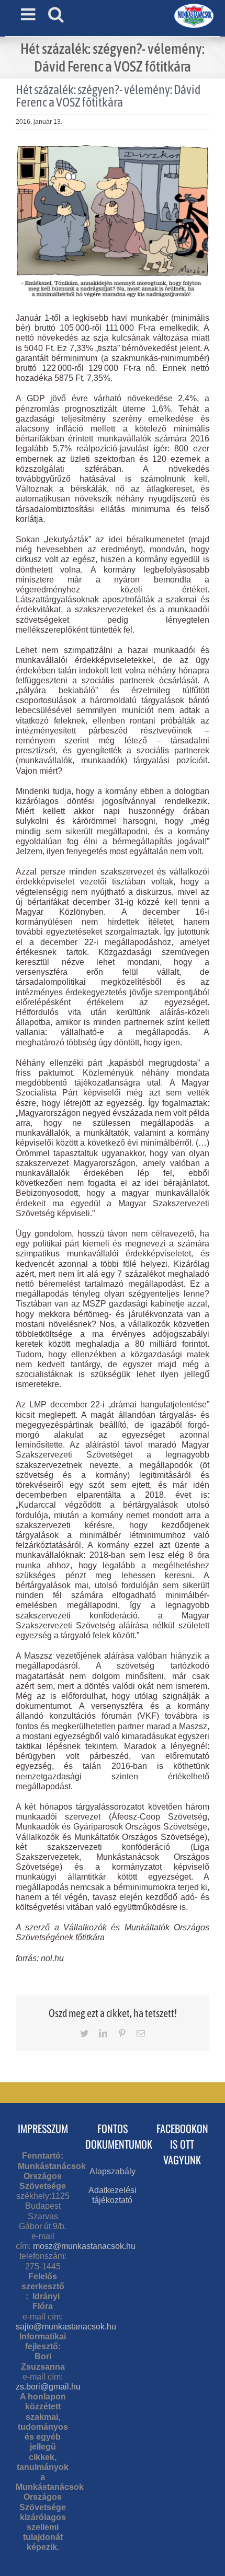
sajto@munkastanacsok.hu (66, 2327)
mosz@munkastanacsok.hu (84, 2246)
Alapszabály (113, 2171)
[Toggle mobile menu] (29, 14)
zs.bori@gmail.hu (48, 2387)
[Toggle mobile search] (56, 14)
